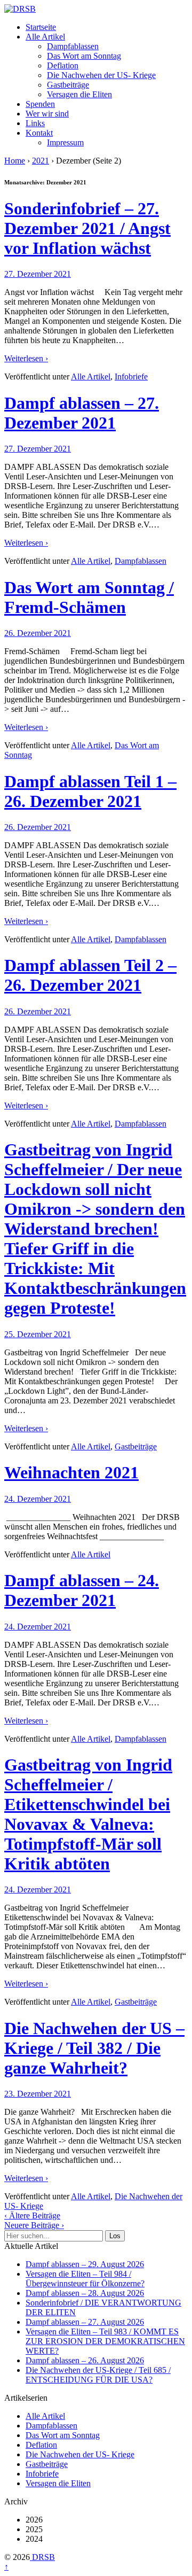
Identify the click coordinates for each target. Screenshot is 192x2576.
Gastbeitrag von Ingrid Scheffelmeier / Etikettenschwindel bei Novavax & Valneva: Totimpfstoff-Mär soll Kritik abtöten (88, 1814)
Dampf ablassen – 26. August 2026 (85, 2360)
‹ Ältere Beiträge (32, 2216)
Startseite (41, 27)
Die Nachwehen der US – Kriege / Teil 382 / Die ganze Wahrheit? (94, 2048)
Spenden (40, 104)
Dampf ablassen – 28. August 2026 (85, 2293)
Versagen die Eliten (79, 94)
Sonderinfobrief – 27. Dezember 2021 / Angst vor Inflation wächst (87, 228)
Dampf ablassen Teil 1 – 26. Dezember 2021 (90, 791)
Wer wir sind (47, 114)
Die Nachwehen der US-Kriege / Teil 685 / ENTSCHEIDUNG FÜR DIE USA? (98, 2375)
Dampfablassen (73, 46)
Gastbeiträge (68, 85)
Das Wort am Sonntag (84, 56)
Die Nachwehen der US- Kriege (101, 75)
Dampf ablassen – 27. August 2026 (85, 2322)
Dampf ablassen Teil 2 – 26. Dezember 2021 (90, 975)
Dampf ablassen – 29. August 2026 (85, 2264)
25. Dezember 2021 (38, 1334)
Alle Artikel (45, 37)
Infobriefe (131, 377)
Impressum (65, 142)
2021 (41, 161)
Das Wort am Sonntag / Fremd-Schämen (89, 597)
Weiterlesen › (26, 358)
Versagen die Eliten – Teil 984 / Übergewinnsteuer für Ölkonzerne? (85, 2279)
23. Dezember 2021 (38, 2094)
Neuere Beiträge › (34, 2225)
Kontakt (39, 133)
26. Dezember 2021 (38, 633)
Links (35, 123)
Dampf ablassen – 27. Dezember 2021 (82, 413)
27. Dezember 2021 (38, 274)
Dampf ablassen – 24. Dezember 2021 (82, 1590)
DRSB (42, 2557)
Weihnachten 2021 (71, 1472)
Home (15, 161)
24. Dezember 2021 (38, 1499)
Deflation (63, 65)
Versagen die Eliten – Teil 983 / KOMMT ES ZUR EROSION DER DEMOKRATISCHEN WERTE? (105, 2341)
